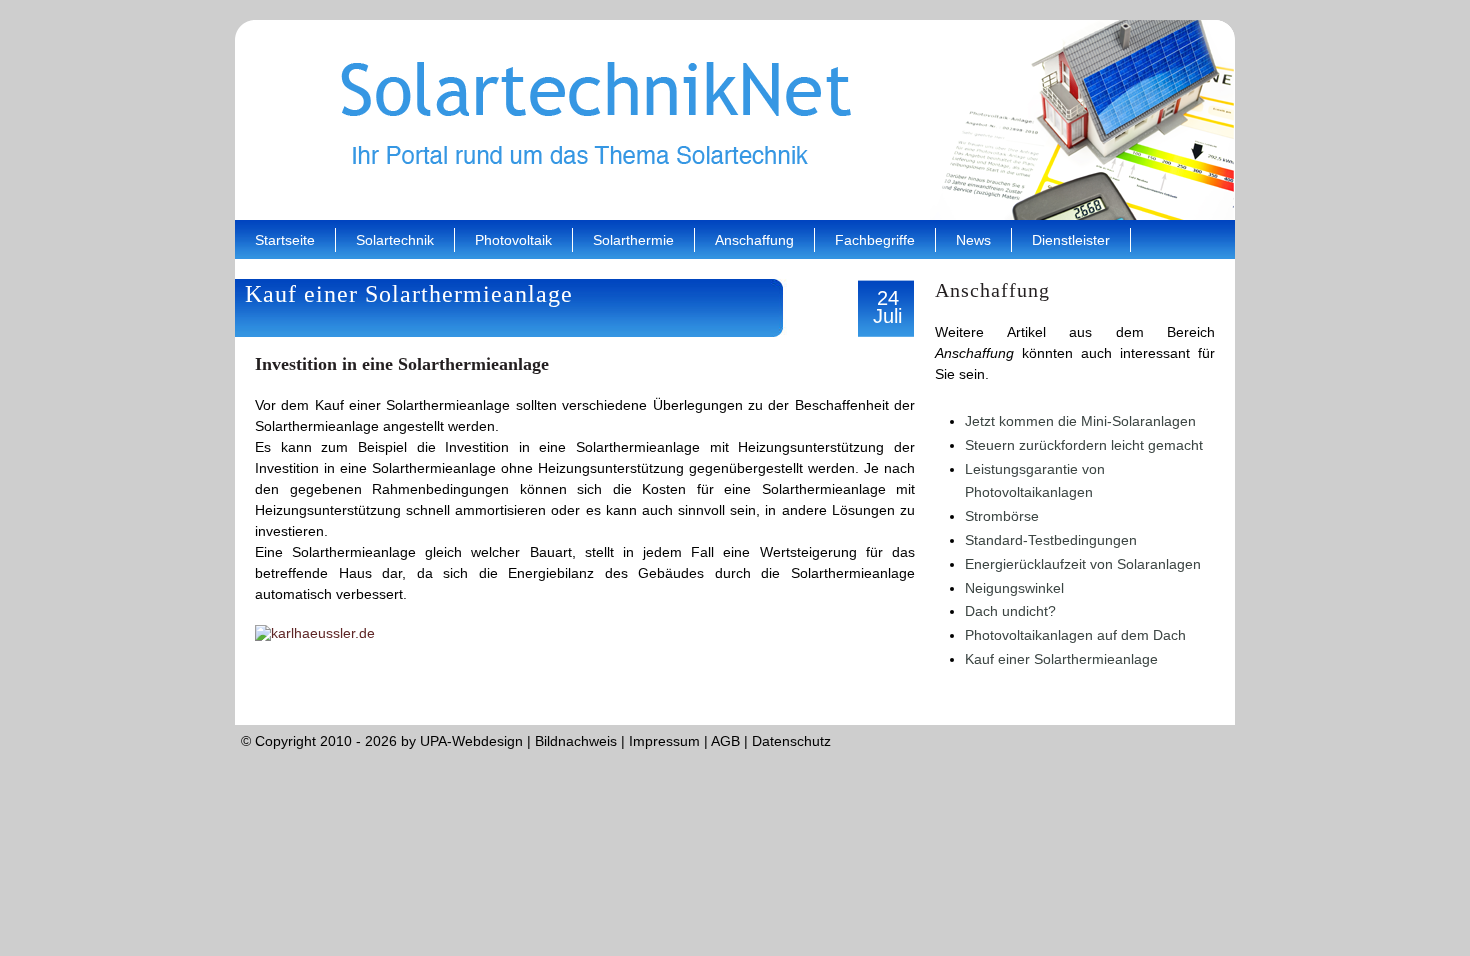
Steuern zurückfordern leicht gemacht (1084, 445)
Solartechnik (395, 240)
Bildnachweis (576, 741)
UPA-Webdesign (471, 741)
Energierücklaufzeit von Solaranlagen (1083, 564)
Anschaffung (754, 240)
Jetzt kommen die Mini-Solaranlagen (1080, 421)
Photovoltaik (513, 240)
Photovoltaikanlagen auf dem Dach (1075, 635)
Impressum (664, 741)
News (973, 240)
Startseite (285, 240)
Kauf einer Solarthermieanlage (1061, 659)
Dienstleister (1071, 240)
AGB (725, 741)
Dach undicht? (1010, 611)
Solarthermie (633, 240)
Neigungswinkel (1014, 588)
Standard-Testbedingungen (1051, 540)
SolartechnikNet (735, 120)
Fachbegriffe (875, 240)
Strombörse (1002, 516)
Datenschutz (791, 741)
